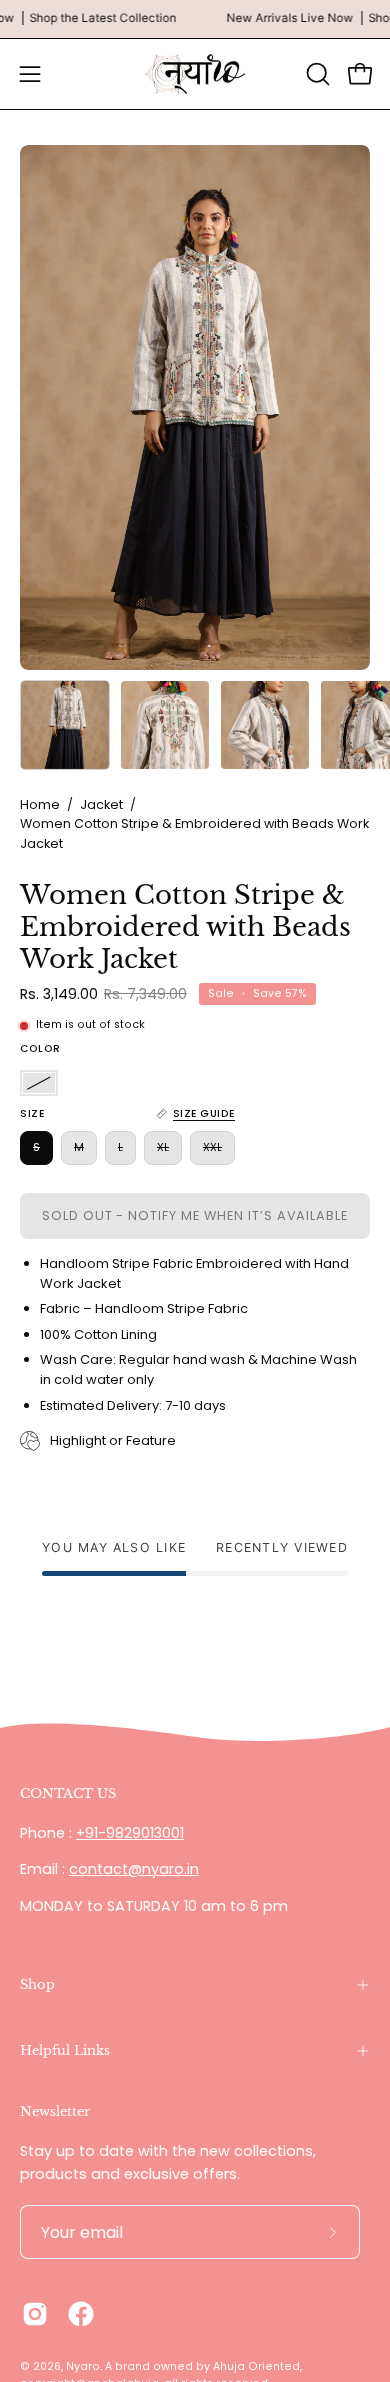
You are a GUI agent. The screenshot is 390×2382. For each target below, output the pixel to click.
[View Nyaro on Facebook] (81, 2314)
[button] (316, 74)
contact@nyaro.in (134, 1869)
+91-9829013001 (130, 1833)
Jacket (101, 804)
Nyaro (83, 2366)
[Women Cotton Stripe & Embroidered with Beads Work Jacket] (65, 725)
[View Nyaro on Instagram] (35, 2314)
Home (40, 804)
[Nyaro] (195, 74)
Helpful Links (65, 2050)
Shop (37, 1984)
